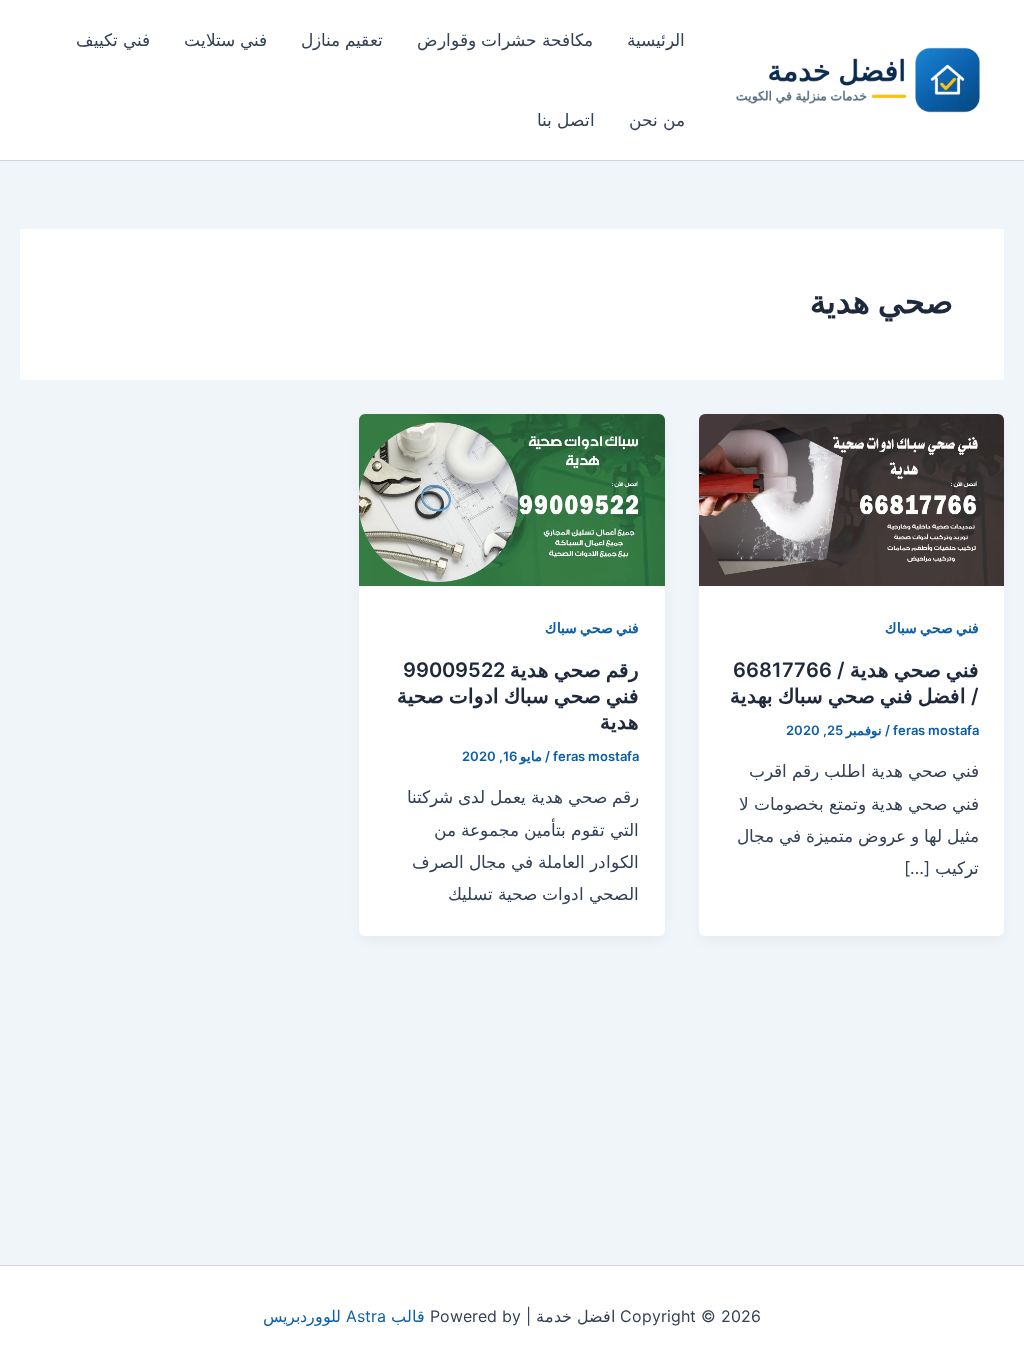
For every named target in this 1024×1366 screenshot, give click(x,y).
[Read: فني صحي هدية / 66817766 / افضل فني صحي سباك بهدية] (851, 498)
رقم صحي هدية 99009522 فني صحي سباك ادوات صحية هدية (518, 696)
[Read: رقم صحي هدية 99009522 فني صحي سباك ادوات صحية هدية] (511, 498)
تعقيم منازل (342, 40)
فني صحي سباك (932, 627)
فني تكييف (113, 40)
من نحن (657, 120)
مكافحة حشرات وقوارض (505, 40)
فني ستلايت (225, 40)
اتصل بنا (566, 120)
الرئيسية (656, 40)
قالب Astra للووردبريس (344, 1316)
